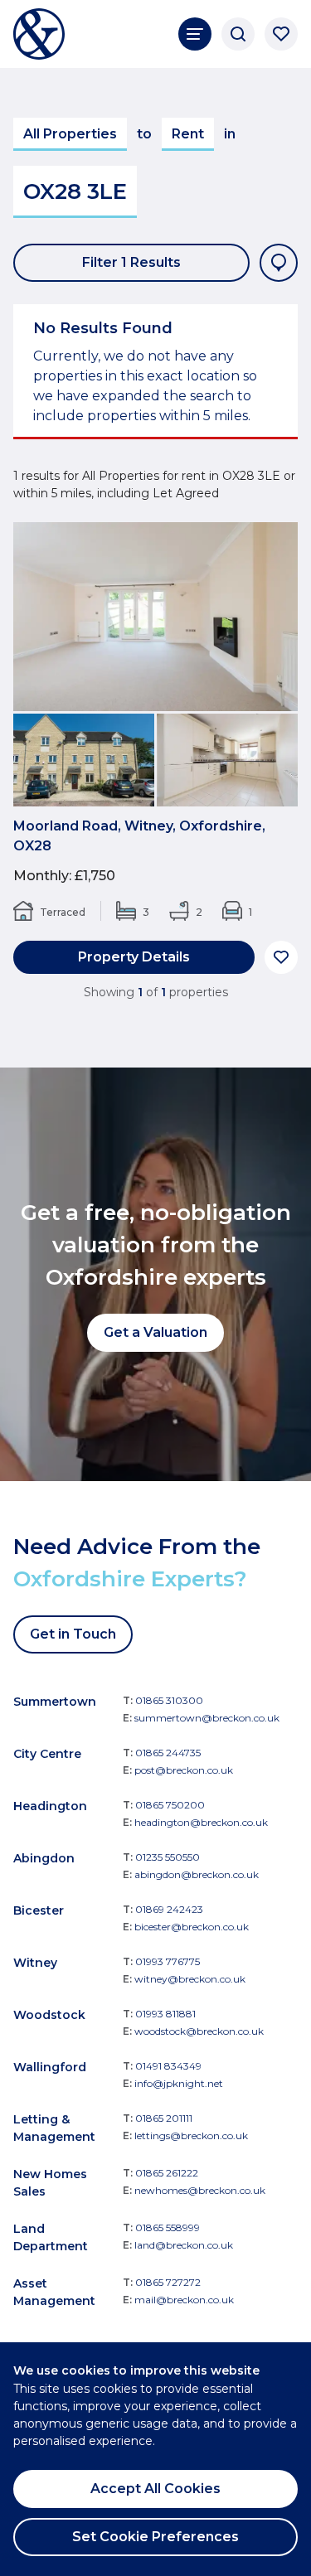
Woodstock (49, 2015)
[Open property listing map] (279, 263)
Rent (188, 134)
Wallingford (50, 2067)
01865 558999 (168, 2227)
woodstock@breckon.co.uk (199, 2031)
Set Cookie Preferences (155, 2537)
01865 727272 (168, 2282)
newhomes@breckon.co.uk (200, 2190)
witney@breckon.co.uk (190, 1979)
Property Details (134, 957)
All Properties (70, 134)
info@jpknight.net (179, 2083)
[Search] (238, 34)
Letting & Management (54, 2128)
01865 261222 (167, 2173)
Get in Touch (73, 1634)
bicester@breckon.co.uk (192, 1927)
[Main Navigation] (195, 34)
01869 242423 (169, 1909)
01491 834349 (168, 2066)
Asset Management (54, 2292)
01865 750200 (170, 1805)
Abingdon (44, 1858)
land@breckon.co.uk (184, 2245)
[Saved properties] (281, 34)
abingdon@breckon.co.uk (197, 1874)
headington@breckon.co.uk (201, 1822)
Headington (50, 1806)
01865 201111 (164, 2118)
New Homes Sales (50, 2183)
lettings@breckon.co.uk (191, 2135)
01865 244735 (168, 1753)
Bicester (39, 1910)
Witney (35, 1963)
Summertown (55, 1702)
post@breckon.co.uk (184, 1770)
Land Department (51, 2237)
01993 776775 (168, 1961)
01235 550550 (168, 1857)
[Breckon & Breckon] (39, 34)
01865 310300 (169, 1700)
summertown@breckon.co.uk (207, 1718)
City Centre (47, 1754)
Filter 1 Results (131, 262)
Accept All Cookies (155, 2489)
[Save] (281, 957)
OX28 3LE (75, 191)
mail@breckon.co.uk (184, 2300)
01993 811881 (165, 2014)
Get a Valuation (155, 1332)
